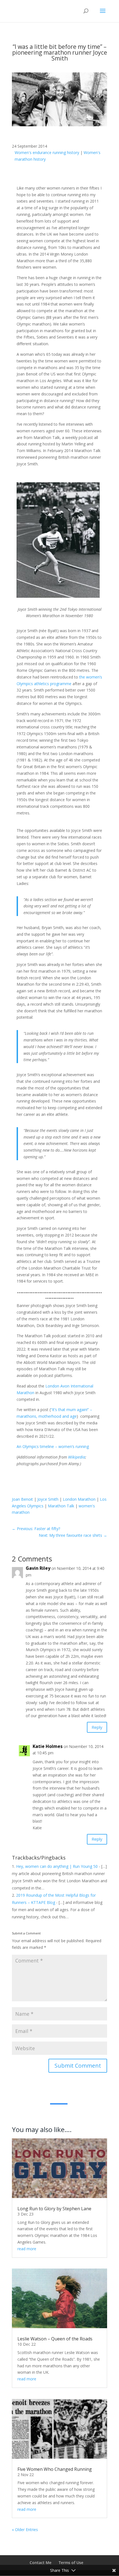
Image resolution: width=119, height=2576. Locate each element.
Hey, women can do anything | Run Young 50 (57, 1866)
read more (27, 2249)
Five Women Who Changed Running (55, 2469)
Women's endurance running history (47, 152)
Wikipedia (77, 1457)
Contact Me (41, 2563)
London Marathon (79, 1499)
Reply (97, 1727)
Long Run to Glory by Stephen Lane (54, 2209)
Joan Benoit (22, 1499)
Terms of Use (71, 2563)
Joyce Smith (48, 1499)
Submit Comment (78, 2066)
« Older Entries (25, 2530)
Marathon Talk (61, 1506)
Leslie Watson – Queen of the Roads (55, 2339)
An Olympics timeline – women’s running (53, 1446)
